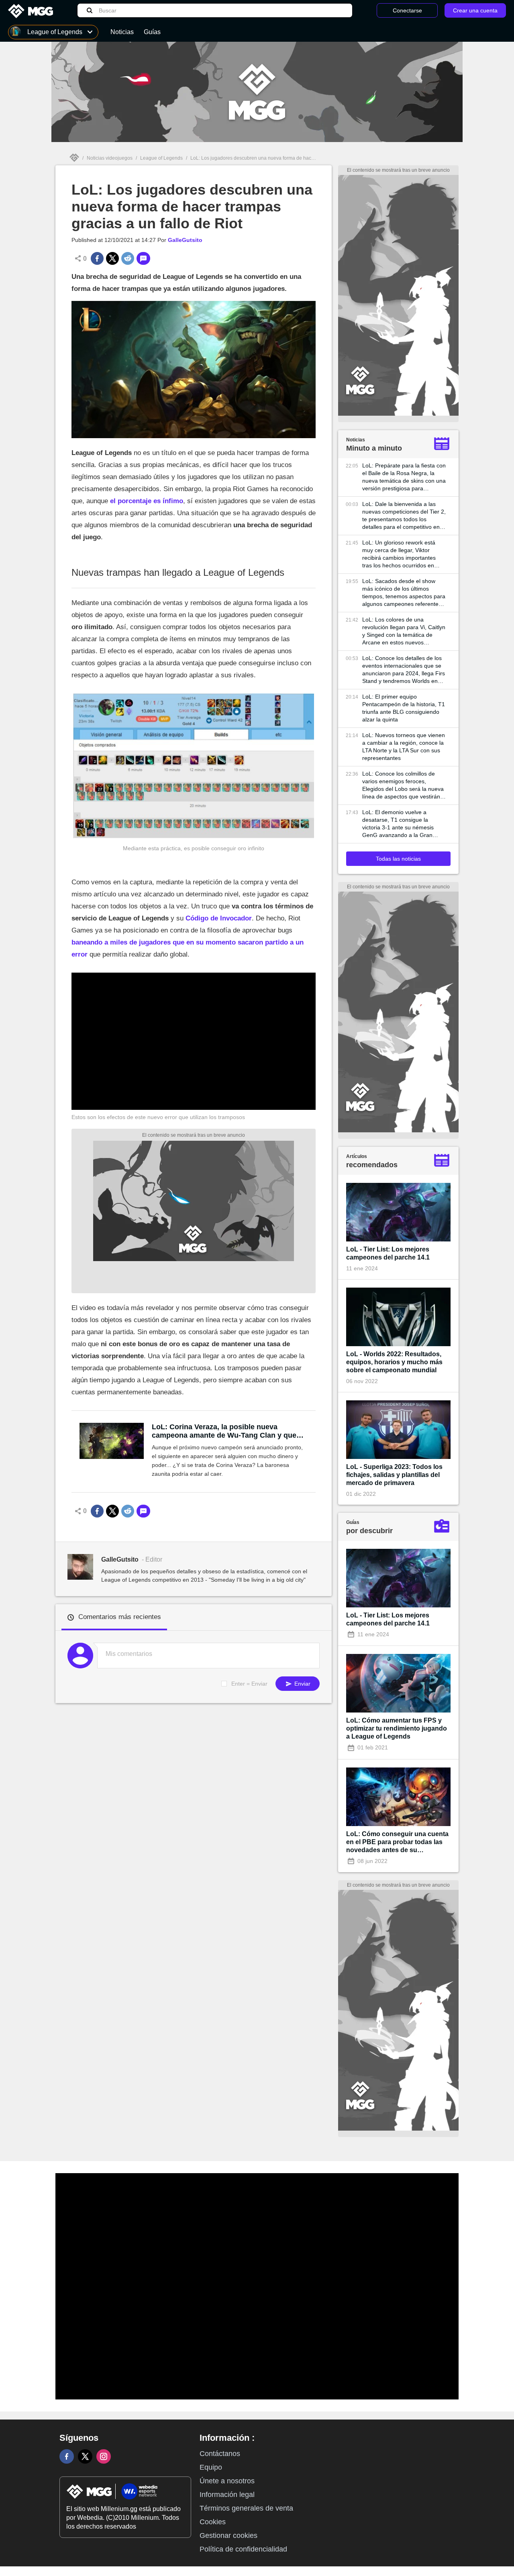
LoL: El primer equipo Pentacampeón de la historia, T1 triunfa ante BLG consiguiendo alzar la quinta (404, 708)
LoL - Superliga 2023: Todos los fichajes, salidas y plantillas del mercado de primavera (394, 1475)
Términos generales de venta (246, 2508)
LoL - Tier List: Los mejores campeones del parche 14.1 (388, 1253)
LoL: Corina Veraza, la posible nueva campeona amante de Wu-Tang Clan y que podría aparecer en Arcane (224, 1431)
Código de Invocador (219, 918)
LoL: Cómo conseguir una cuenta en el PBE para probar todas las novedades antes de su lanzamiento (397, 1842)
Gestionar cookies (228, 2535)
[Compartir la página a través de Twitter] (112, 258)
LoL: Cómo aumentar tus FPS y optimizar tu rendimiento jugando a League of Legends (397, 1728)
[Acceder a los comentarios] (143, 258)
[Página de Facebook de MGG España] (67, 2456)
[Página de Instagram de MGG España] (104, 2456)
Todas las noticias (398, 859)
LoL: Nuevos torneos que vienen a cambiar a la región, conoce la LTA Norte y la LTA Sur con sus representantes (404, 747)
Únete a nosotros (227, 2481)
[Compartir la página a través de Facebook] (97, 258)
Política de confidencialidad (243, 2549)
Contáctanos (220, 2454)
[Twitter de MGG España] (85, 2456)
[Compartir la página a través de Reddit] (128, 258)
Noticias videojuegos (110, 158)
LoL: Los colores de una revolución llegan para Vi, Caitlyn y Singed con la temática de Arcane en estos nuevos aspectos (404, 631)
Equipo (211, 2467)
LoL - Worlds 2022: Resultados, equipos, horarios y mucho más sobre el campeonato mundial (394, 1362)
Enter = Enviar (249, 1684)
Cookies (213, 2522)
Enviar (302, 1684)
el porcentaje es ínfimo (147, 501)
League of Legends (161, 158)
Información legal (227, 2495)
